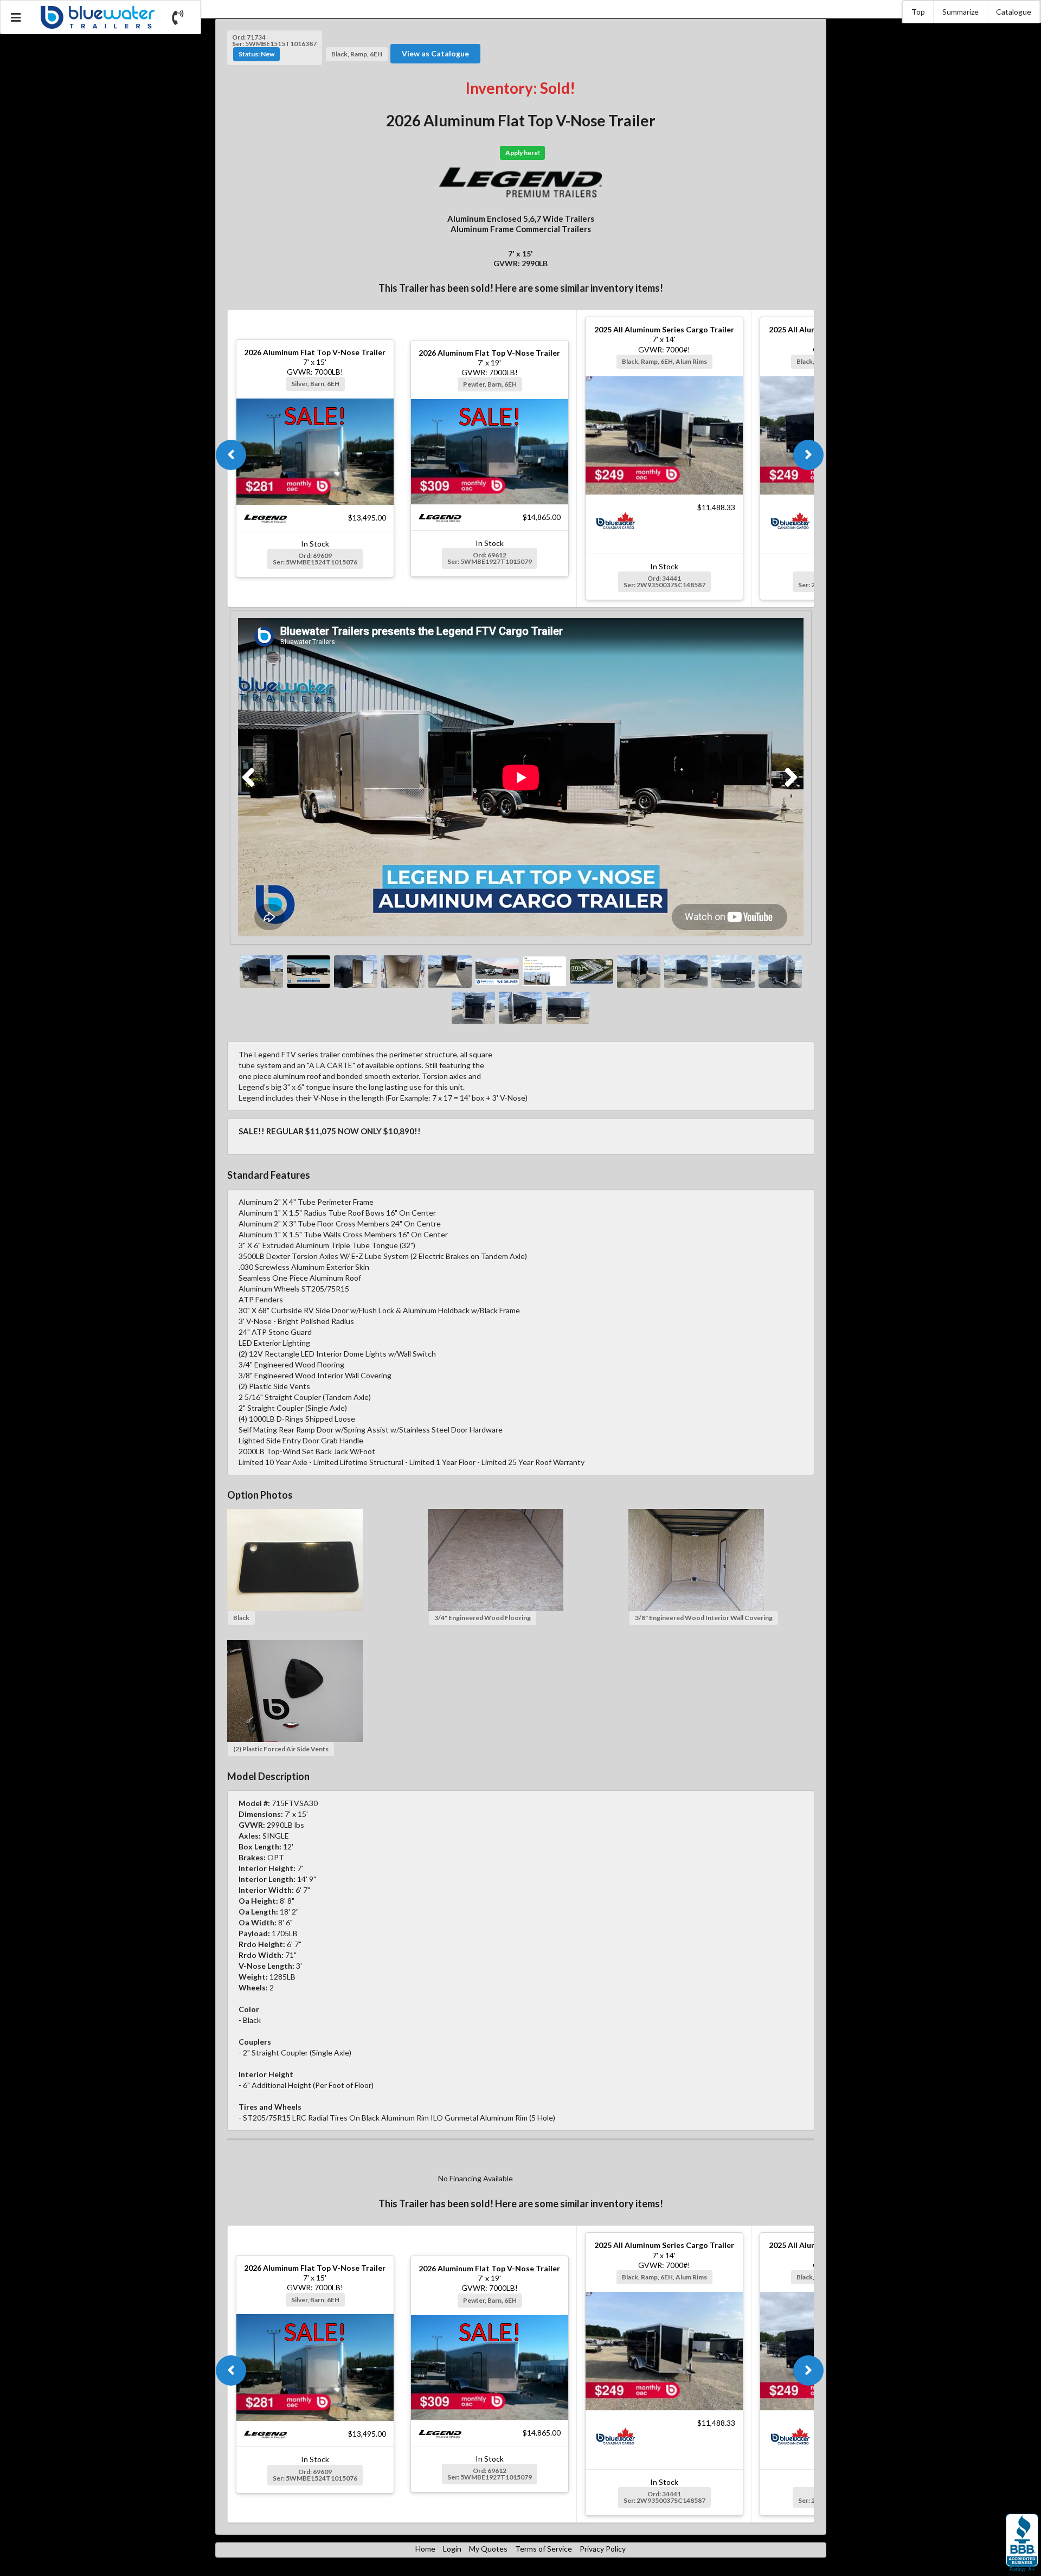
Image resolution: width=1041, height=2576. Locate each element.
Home (425, 2549)
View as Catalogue (435, 53)
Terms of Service (544, 2549)
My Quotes (488, 2549)
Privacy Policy (603, 2549)
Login (452, 2549)
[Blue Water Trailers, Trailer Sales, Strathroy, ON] (1022, 2543)
